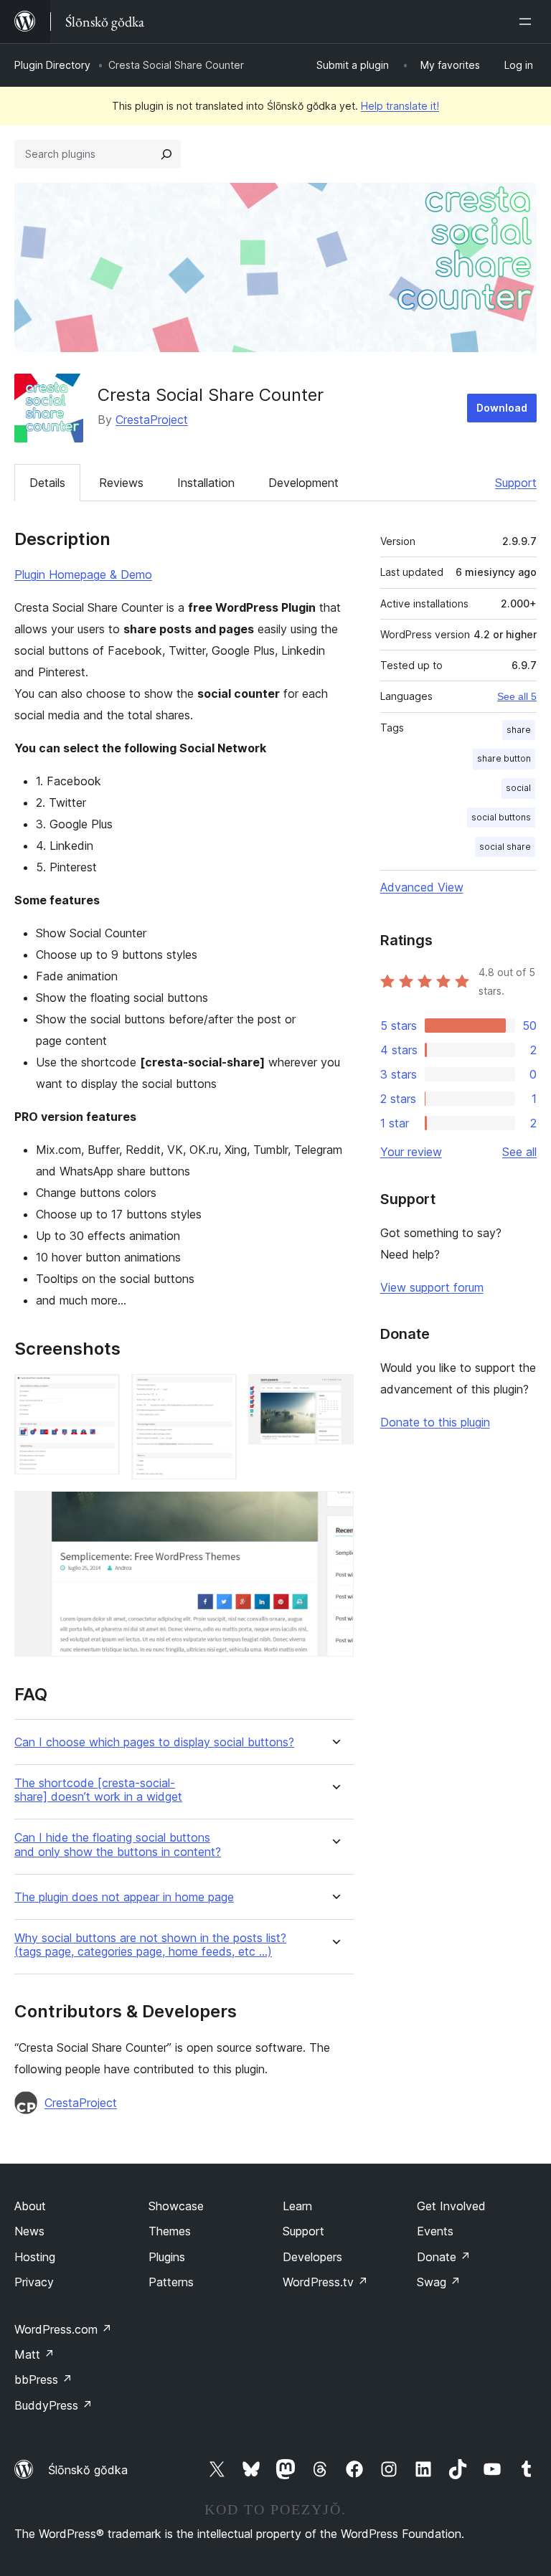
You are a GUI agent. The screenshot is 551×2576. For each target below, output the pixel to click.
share (519, 730)
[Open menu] (528, 22)
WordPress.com (63, 2329)
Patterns (171, 2282)
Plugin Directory (52, 65)
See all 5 (517, 696)
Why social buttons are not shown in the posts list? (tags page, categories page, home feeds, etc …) (150, 1945)
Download (502, 408)
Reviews (121, 483)
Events (435, 2231)
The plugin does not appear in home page (124, 1897)
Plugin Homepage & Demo (83, 574)
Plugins (167, 2257)
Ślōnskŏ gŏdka (88, 2470)
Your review (411, 1152)
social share (505, 847)
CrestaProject (152, 420)
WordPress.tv (325, 2282)
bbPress (43, 2380)
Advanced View (422, 887)
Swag (439, 2282)
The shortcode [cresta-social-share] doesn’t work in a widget (98, 1790)
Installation (206, 483)
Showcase (176, 2206)
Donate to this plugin (435, 1422)
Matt (34, 2354)
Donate (444, 2257)
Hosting (35, 2257)
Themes (170, 2231)
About (30, 2206)
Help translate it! (400, 106)
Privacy (34, 2282)
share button (504, 758)
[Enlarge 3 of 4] (334, 1393)
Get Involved (451, 2206)
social (518, 788)
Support (516, 483)
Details (47, 483)
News (29, 2231)
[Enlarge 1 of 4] (100, 1393)
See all (519, 1152)
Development (303, 483)
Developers (312, 2257)
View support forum (432, 1287)
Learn (297, 2206)
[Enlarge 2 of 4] (217, 1393)
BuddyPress (53, 2405)
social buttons (501, 817)
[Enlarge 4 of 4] (334, 1510)
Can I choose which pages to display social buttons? (154, 1742)
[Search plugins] (166, 154)
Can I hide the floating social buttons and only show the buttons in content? (118, 1845)
